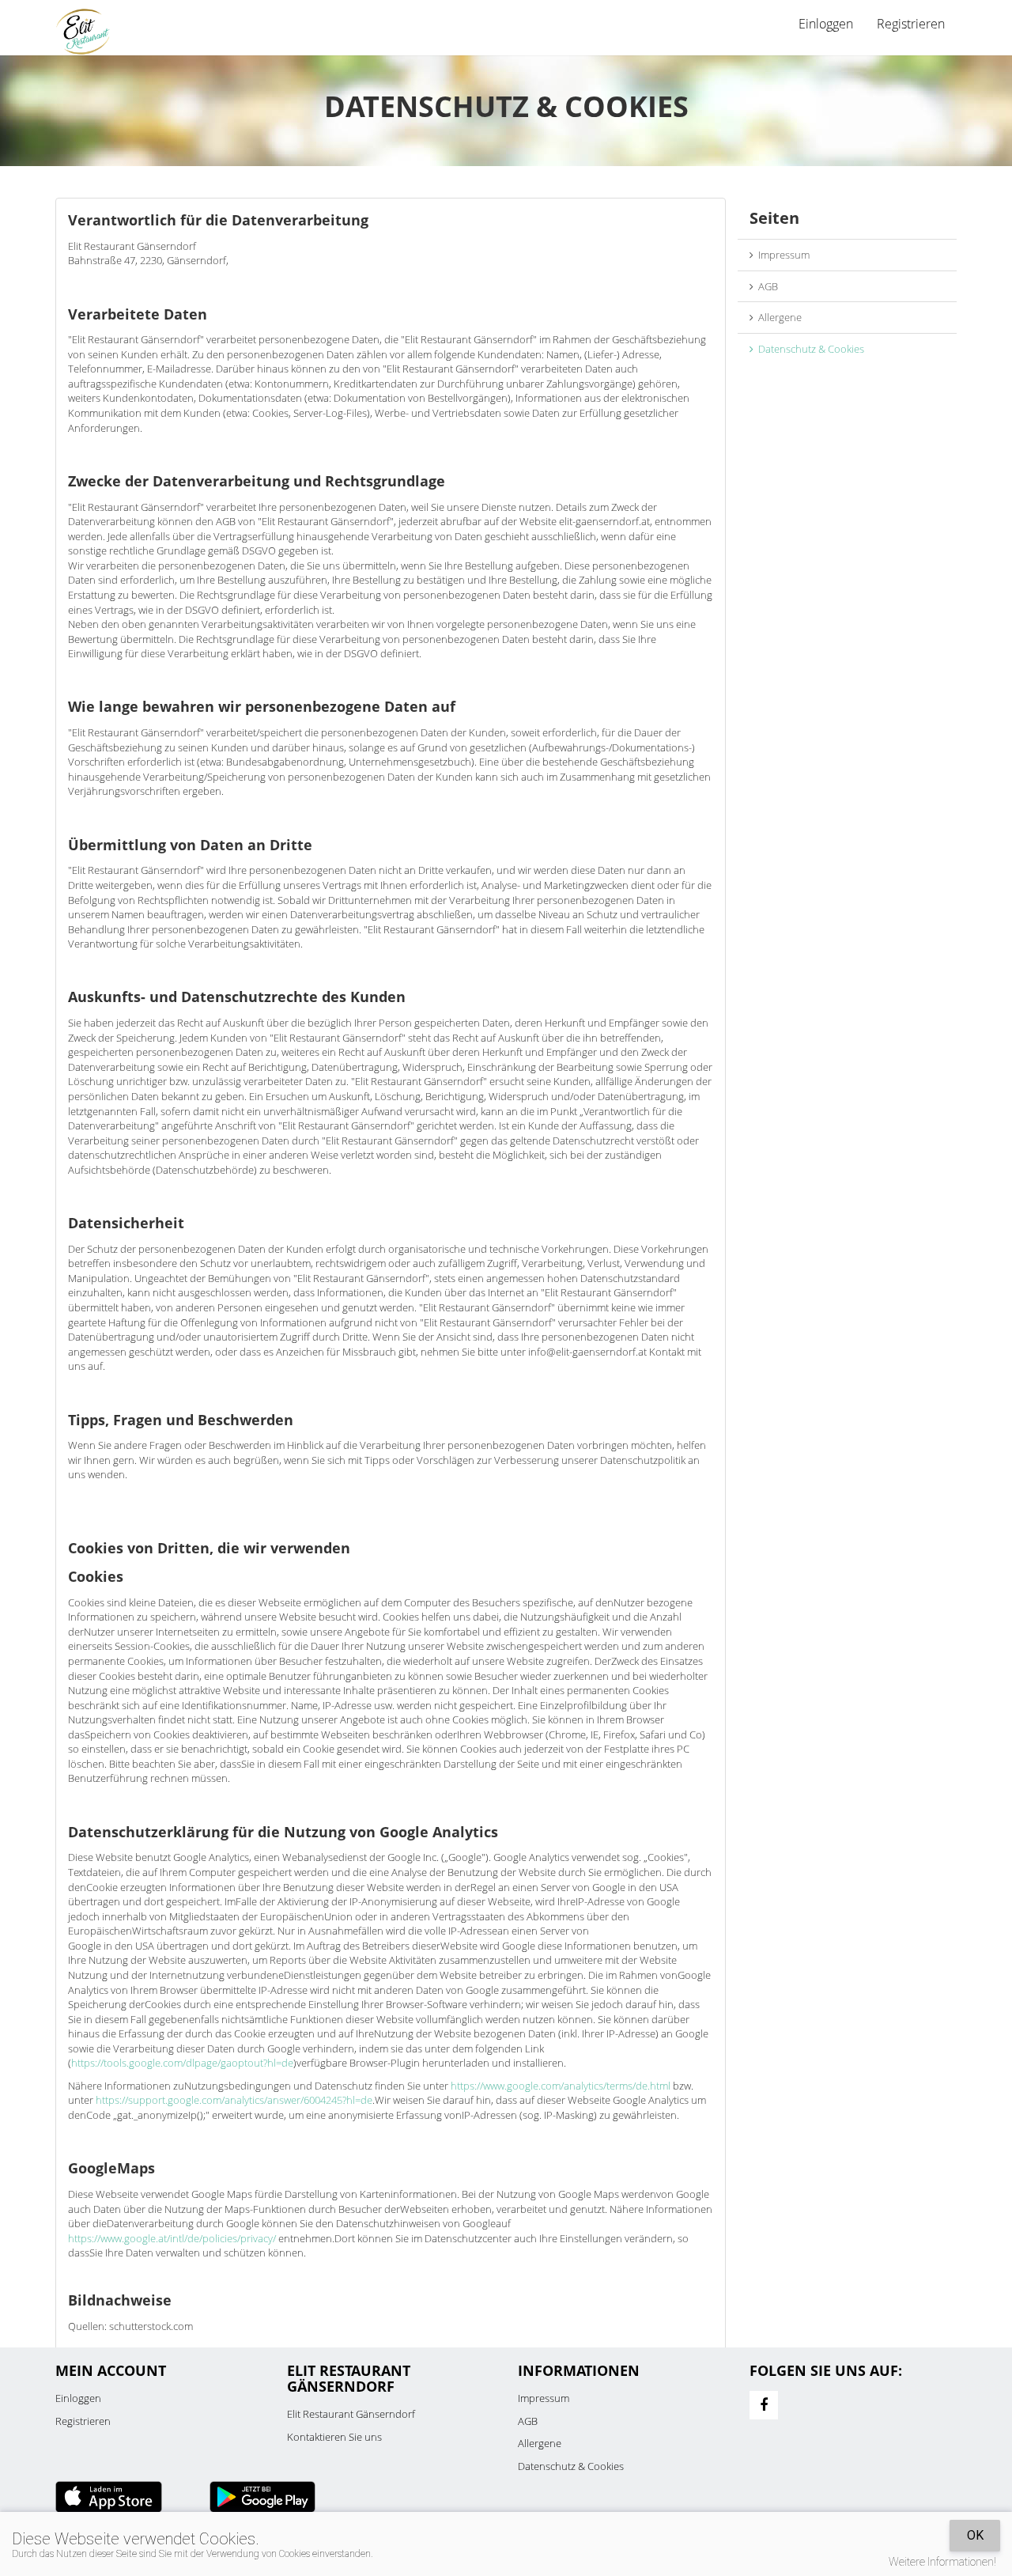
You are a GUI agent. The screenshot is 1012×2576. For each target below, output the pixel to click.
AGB (766, 286)
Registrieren (911, 24)
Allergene (778, 317)
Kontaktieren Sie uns (334, 2437)
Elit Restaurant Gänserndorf (351, 2414)
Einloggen (78, 2398)
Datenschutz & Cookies (809, 349)
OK (975, 2535)
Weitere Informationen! (942, 2562)
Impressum (782, 255)
